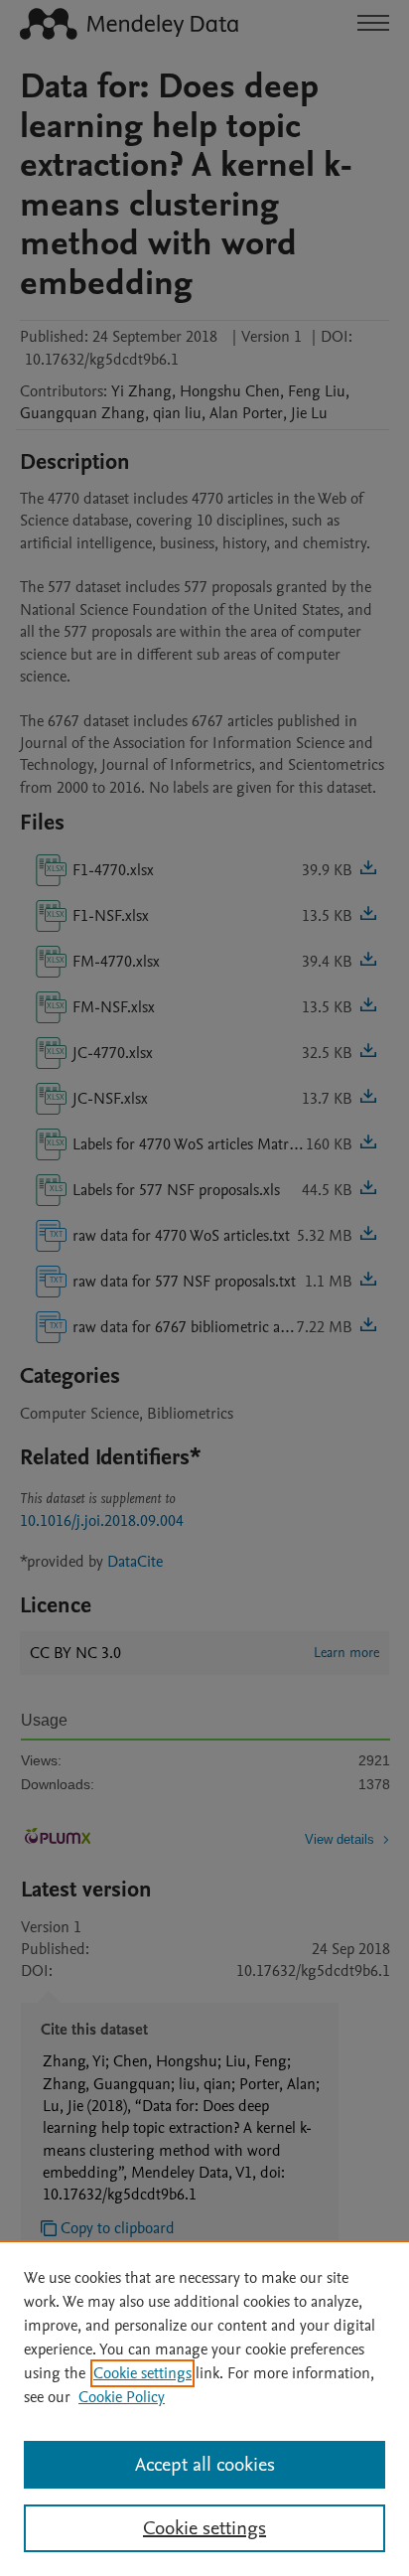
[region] (204, 2408)
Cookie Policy (122, 2397)
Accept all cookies (205, 2465)
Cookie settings (142, 2373)
